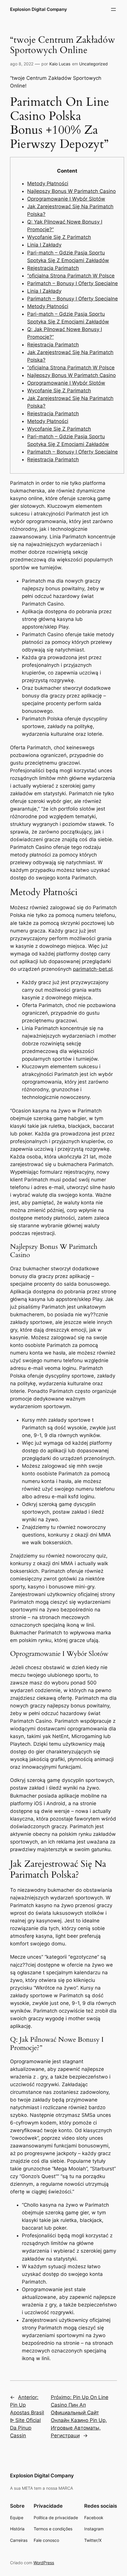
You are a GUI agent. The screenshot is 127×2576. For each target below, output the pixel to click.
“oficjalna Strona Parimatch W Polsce (71, 276)
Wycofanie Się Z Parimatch (59, 237)
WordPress (44, 2563)
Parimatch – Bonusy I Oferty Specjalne (73, 283)
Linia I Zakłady (44, 245)
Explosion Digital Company (39, 9)
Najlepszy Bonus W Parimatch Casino (71, 191)
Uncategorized (93, 64)
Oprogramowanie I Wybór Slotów (66, 199)
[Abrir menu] (113, 9)
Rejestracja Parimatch (53, 268)
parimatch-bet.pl (93, 969)
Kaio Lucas (60, 64)
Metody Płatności (48, 183)
